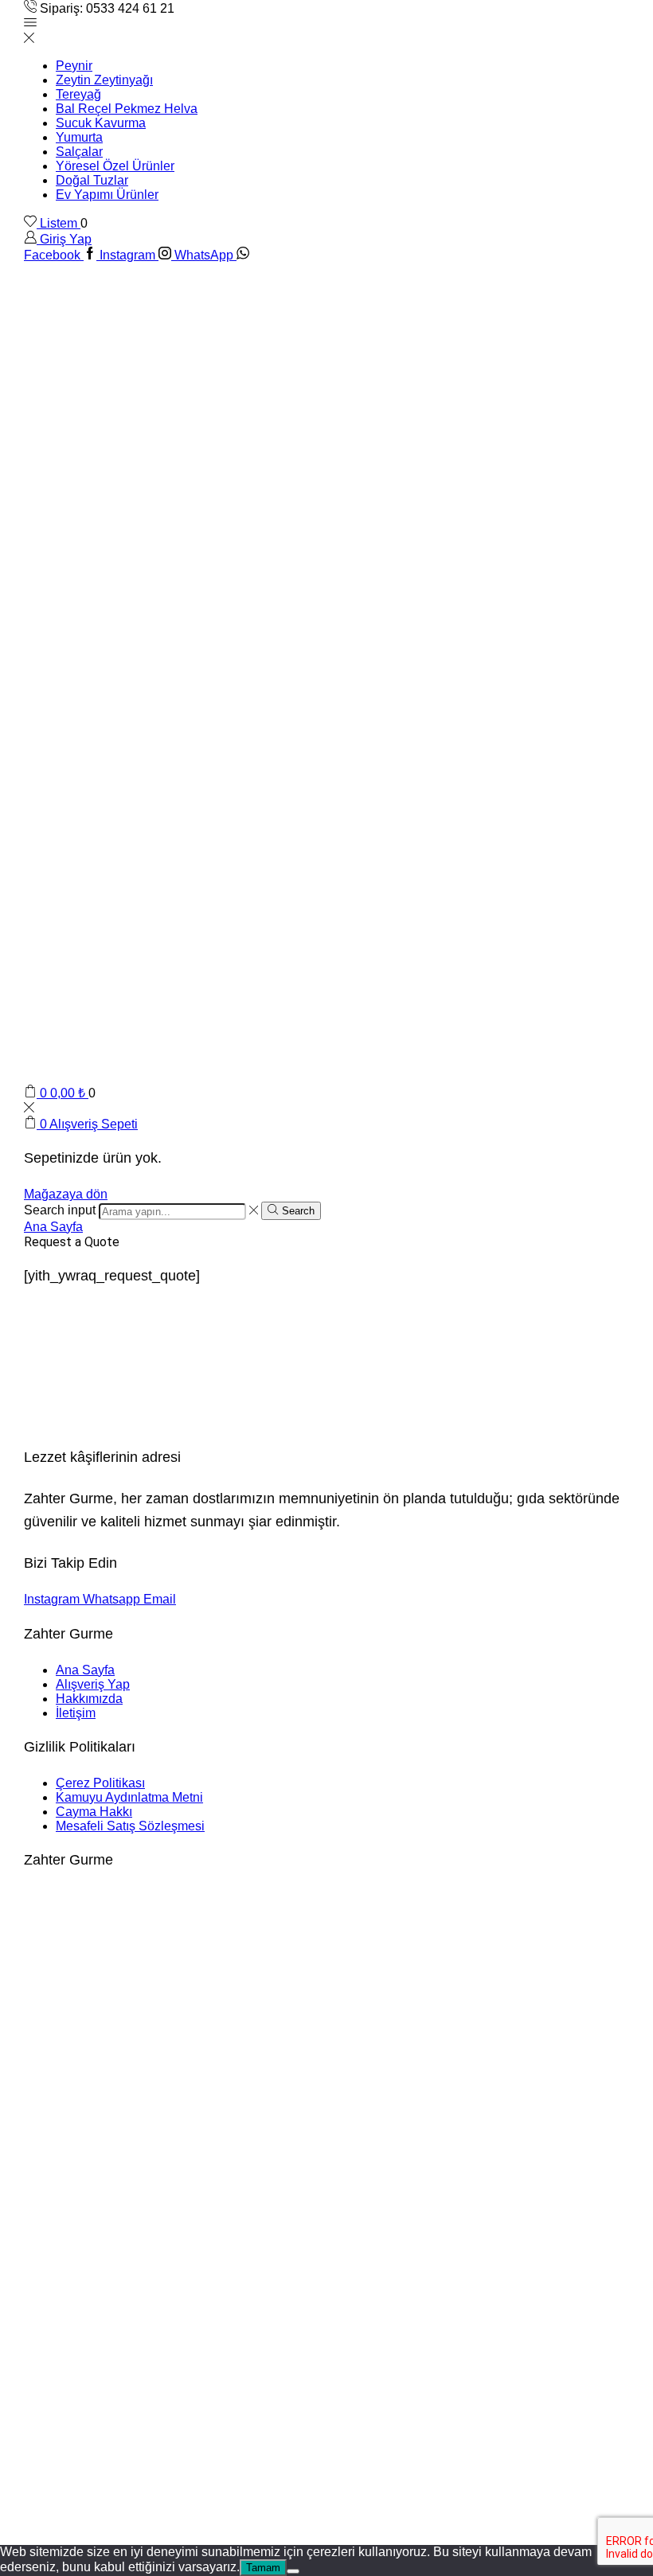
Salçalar (79, 152)
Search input (60, 1211)
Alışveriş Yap (93, 1684)
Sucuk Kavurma (101, 123)
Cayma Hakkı (94, 1812)
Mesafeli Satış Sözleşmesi (130, 1826)
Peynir (74, 66)
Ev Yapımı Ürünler (107, 195)
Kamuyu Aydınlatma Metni (129, 1797)
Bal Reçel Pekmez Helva (127, 109)
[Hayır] (293, 2571)
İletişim (76, 1713)
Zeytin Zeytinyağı (104, 80)
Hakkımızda (89, 1699)
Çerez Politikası (100, 1783)
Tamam (263, 2568)
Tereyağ (78, 94)
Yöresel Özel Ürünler (115, 166)
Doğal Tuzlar (92, 180)
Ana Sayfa (53, 1227)
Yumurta (79, 137)
